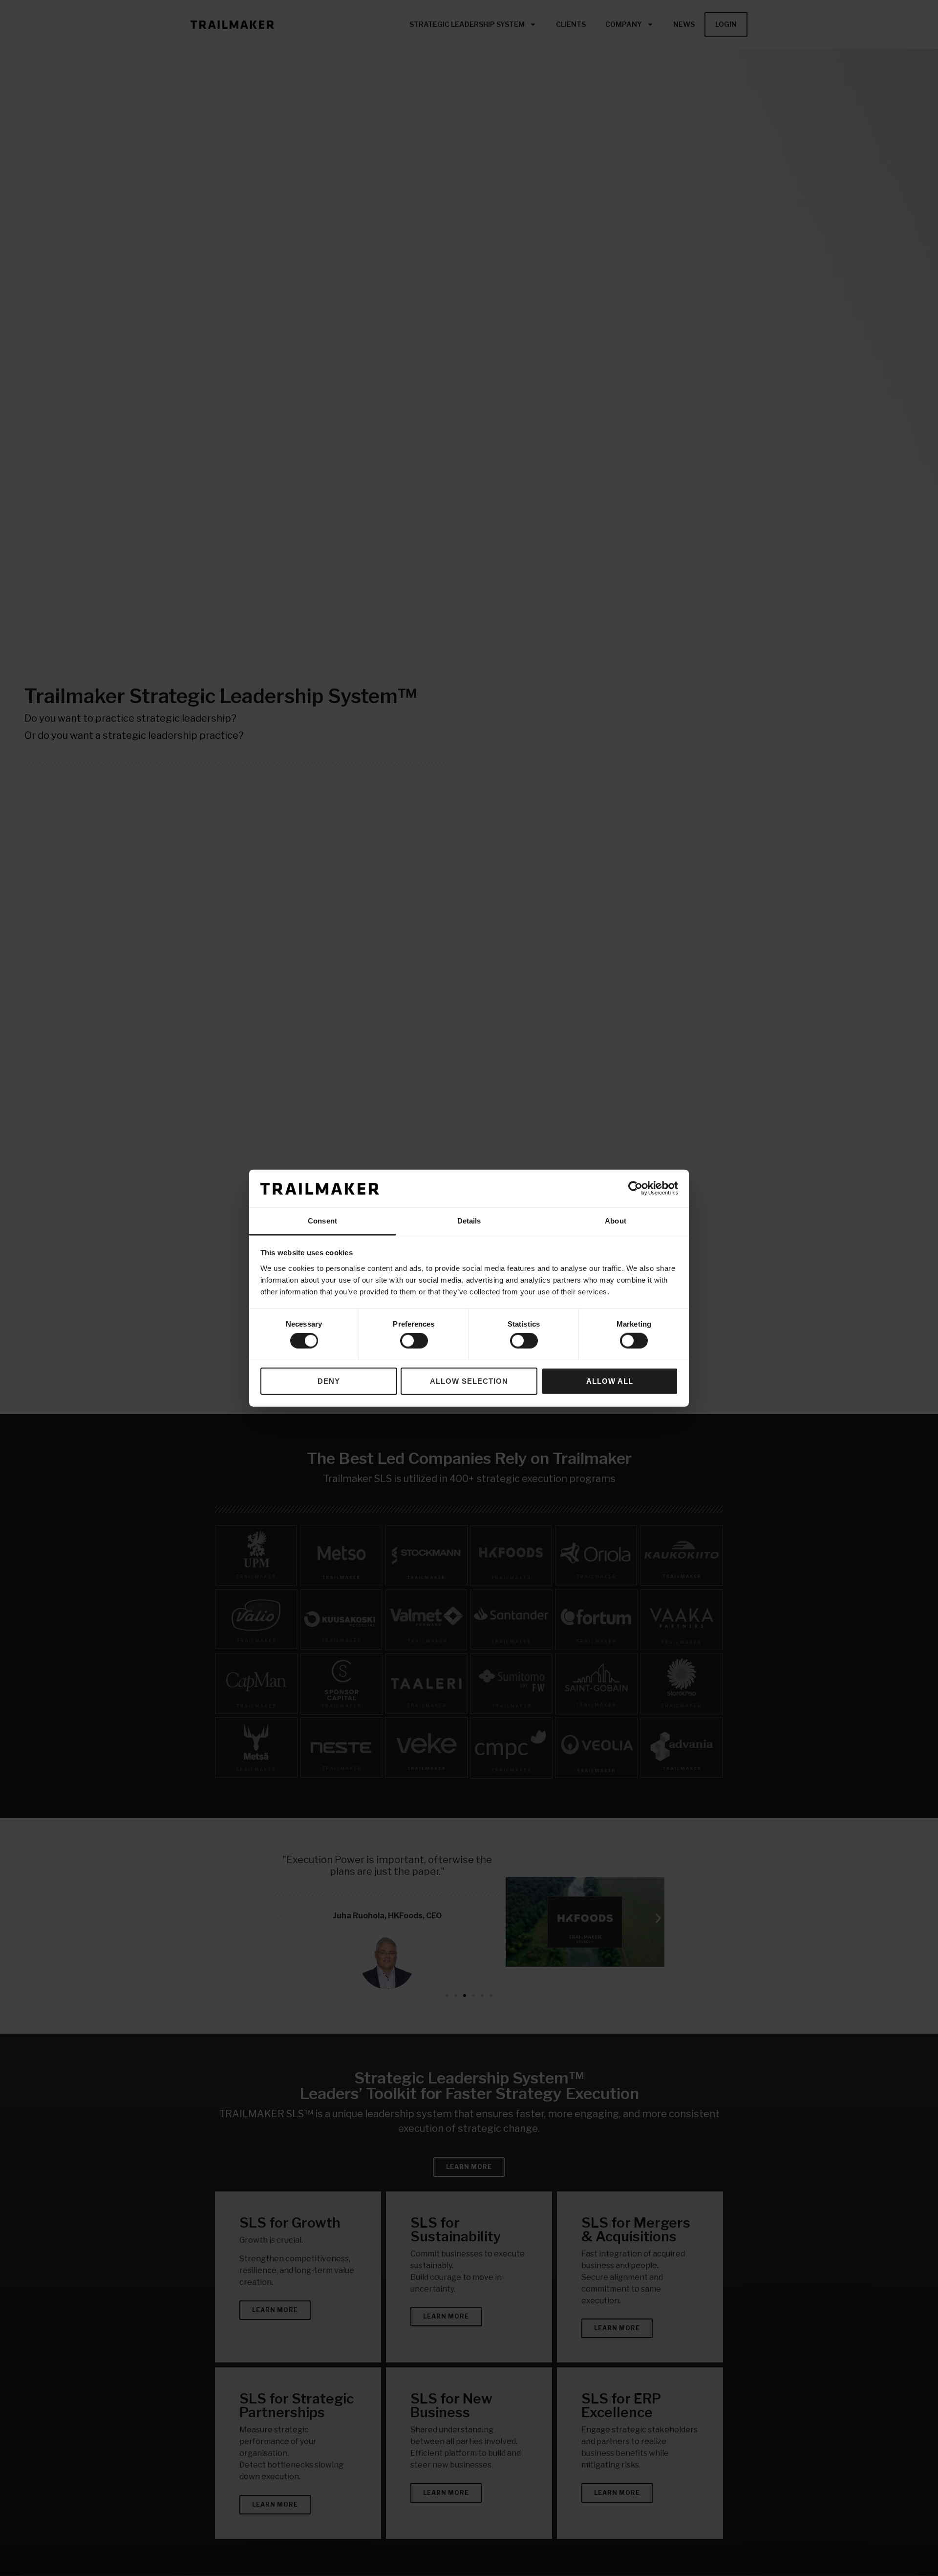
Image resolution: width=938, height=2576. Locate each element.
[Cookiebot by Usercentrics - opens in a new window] (635, 1188)
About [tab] (616, 1221)
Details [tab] (469, 1221)
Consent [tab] (322, 1221)
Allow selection (469, 1381)
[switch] (414, 1341)
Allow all (610, 1381)
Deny (329, 1381)
